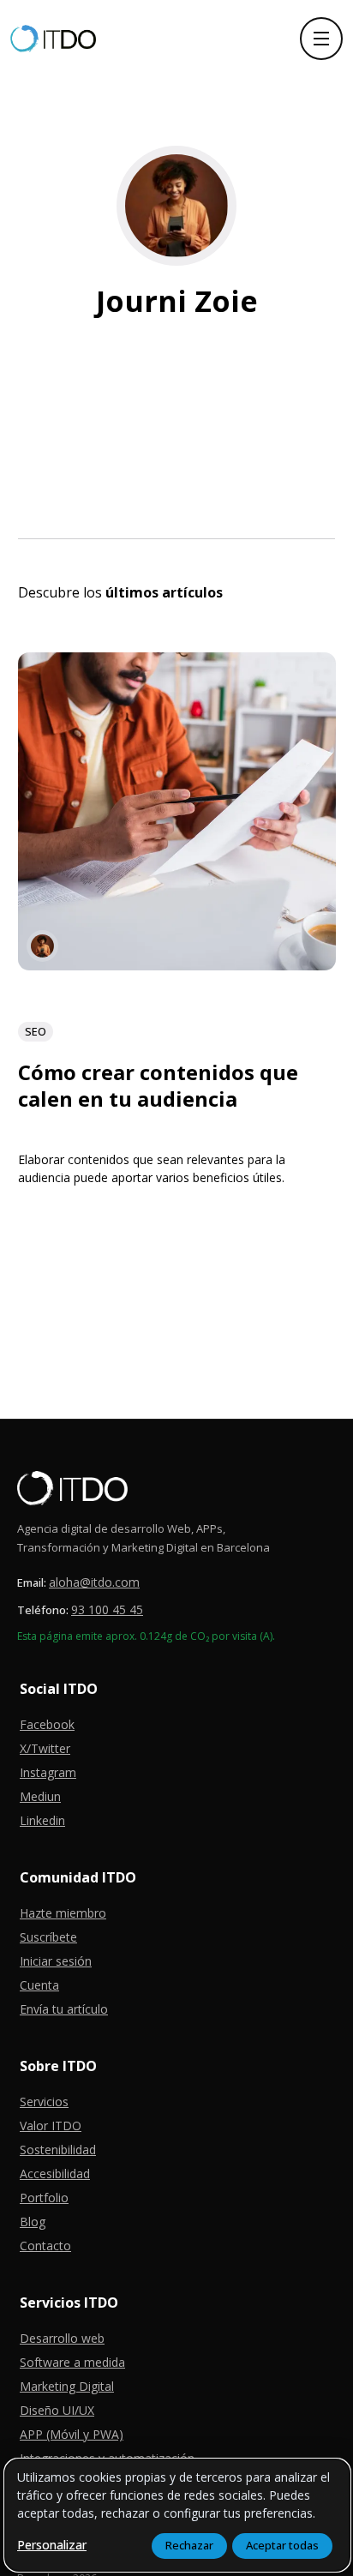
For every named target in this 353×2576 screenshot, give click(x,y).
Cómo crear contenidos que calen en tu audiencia (158, 1085)
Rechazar (189, 2545)
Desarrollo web (62, 2338)
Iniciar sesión (56, 1961)
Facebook (47, 1724)
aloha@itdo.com (94, 1582)
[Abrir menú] (321, 39)
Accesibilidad (55, 2174)
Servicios (44, 2102)
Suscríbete (48, 1937)
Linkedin (42, 1820)
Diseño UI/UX (57, 2410)
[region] (177, 2515)
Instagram (48, 1772)
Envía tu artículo (64, 2009)
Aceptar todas (282, 2545)
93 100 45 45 (107, 1609)
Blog (33, 2222)
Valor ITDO (51, 2126)
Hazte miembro (63, 1913)
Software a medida (72, 2362)
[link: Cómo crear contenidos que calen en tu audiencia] (177, 964)
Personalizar (52, 2545)
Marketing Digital (67, 2386)
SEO (36, 1031)
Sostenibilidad (58, 2150)
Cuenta (39, 1985)
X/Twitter (45, 1748)
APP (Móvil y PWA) (72, 2434)
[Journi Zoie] (42, 946)
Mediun (40, 1796)
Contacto (45, 2246)
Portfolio (44, 2198)
